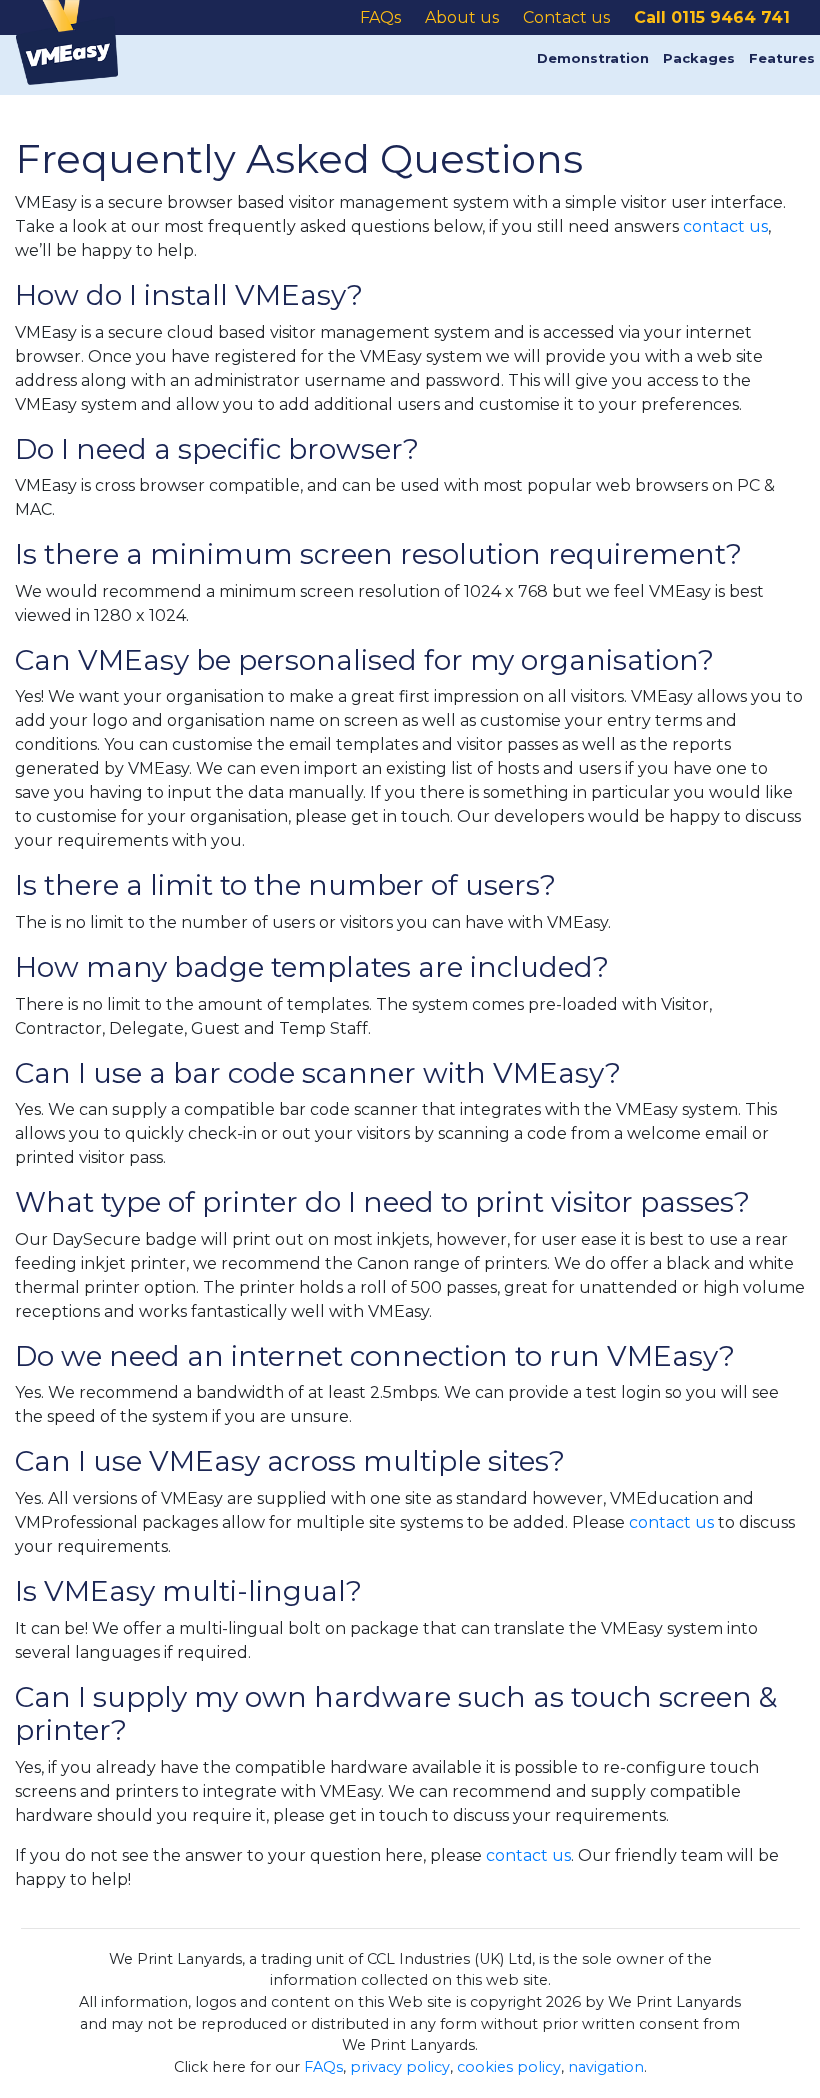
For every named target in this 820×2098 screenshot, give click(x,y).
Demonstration (593, 58)
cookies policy (509, 2067)
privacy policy (400, 2067)
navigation (606, 2067)
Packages (699, 58)
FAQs (323, 2067)
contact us (725, 226)
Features (782, 58)
